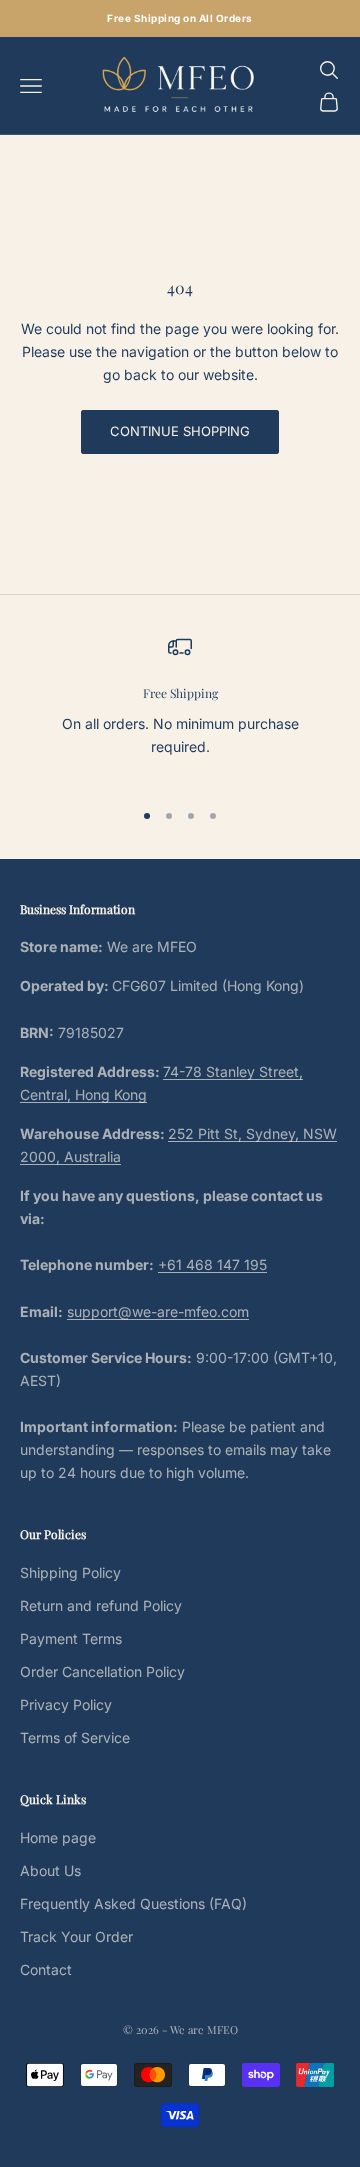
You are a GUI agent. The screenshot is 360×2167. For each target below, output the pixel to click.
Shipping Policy (70, 1572)
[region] (180, 708)
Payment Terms (71, 1638)
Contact (46, 1969)
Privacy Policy (66, 1704)
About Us (50, 1870)
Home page (58, 1837)
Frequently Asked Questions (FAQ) (133, 1903)
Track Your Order (76, 1936)
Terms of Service (75, 1737)
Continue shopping (180, 431)
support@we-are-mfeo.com (158, 1311)
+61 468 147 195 (212, 1264)
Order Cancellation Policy (102, 1671)
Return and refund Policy (101, 1605)
